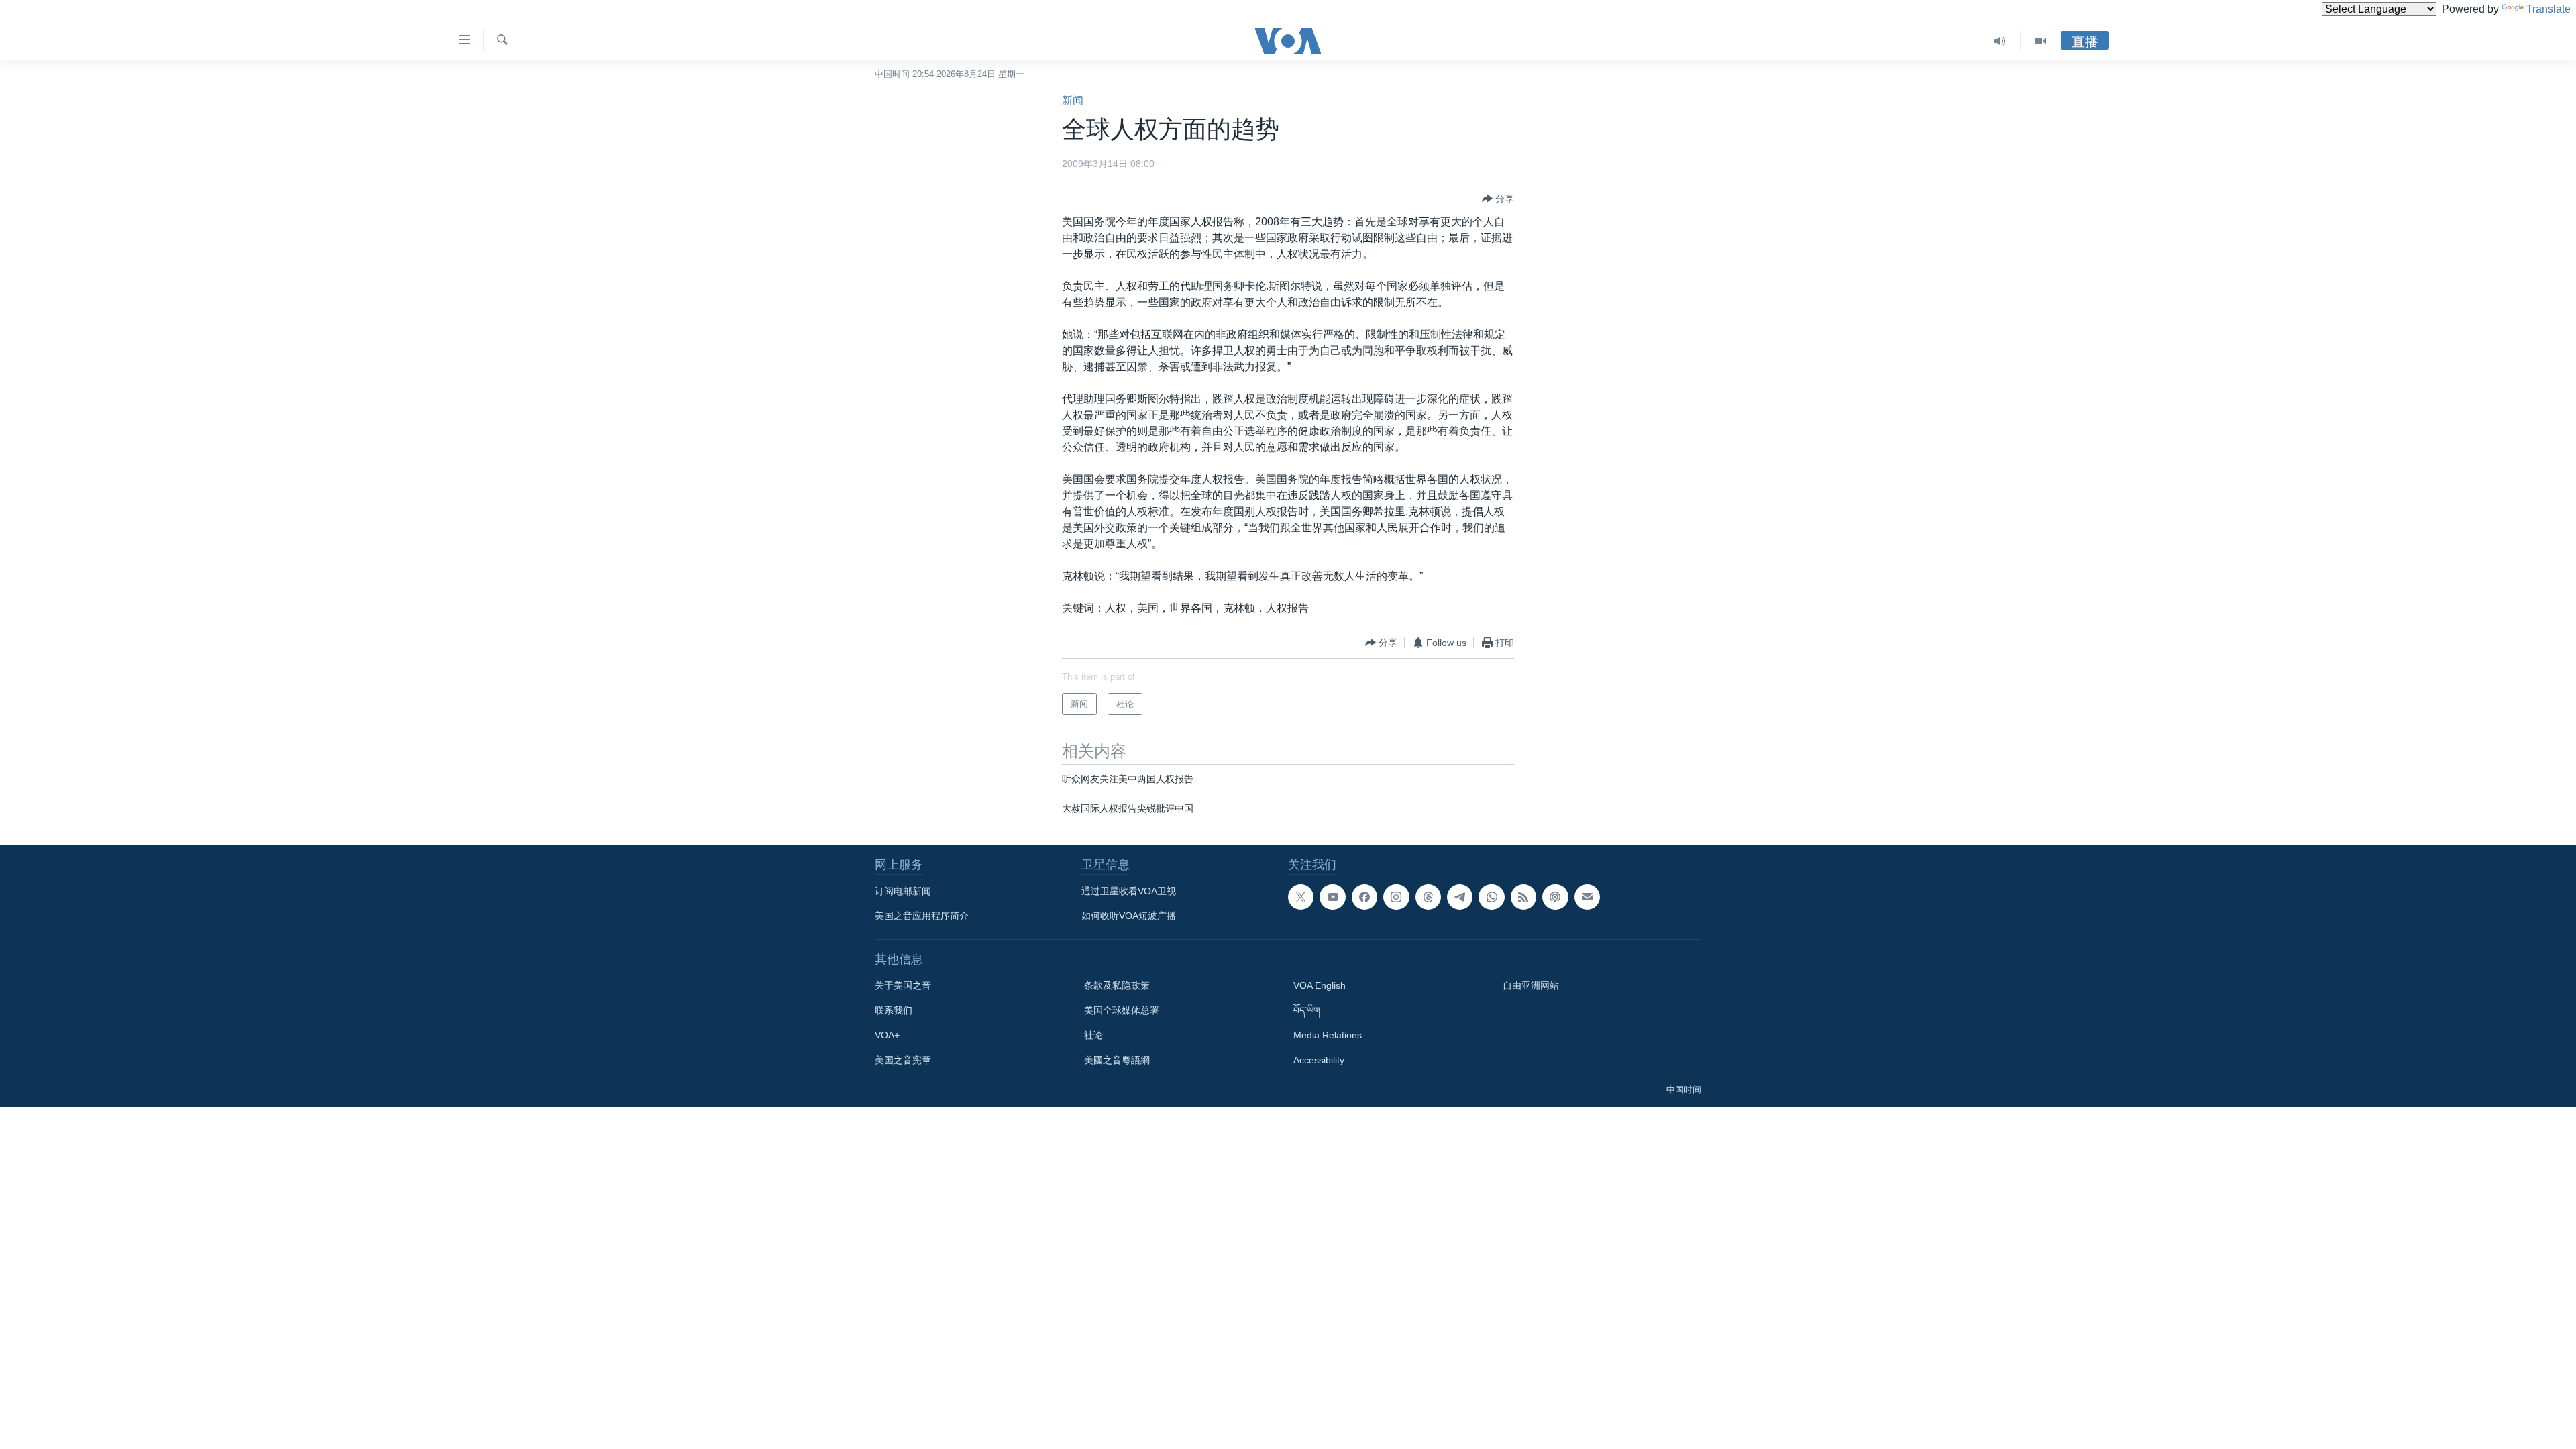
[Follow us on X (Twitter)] (1301, 897)
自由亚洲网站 (1531, 985)
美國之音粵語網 (1117, 1060)
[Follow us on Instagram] (1396, 897)
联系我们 (894, 1010)
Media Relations (1328, 1035)
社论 (1093, 1035)
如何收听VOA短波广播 (1129, 916)
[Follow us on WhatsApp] (1491, 897)
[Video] (2041, 41)
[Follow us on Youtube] (1332, 897)
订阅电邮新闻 (903, 891)
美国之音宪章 (903, 1060)
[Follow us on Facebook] (1364, 897)
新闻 (1073, 100)
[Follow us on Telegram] (1460, 897)
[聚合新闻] (1523, 897)
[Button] (1498, 199)
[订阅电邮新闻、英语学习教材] (1587, 897)
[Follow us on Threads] (1428, 897)
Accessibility (1319, 1060)
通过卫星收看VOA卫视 (1129, 891)
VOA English (1320, 985)
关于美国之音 (903, 985)
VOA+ (887, 1035)
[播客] (1555, 897)
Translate (2548, 9)
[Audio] (2000, 41)
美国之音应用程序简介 (922, 916)
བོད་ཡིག (1307, 1010)
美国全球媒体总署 (1122, 1010)
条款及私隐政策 (1117, 985)
